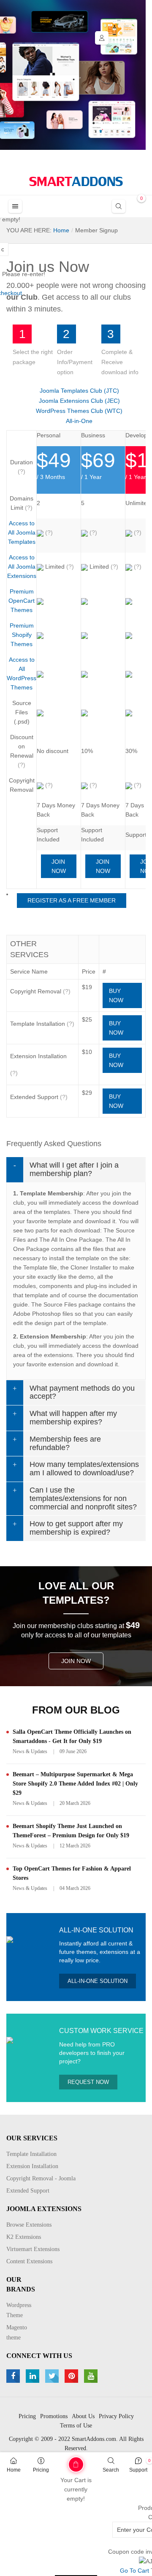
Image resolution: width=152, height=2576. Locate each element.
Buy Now (116, 995)
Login (102, 38)
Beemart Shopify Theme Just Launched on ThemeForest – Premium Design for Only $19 (71, 1831)
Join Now (59, 866)
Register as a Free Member (72, 900)
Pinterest (72, 2376)
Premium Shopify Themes (22, 635)
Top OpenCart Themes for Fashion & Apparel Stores (72, 1873)
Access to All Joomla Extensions (22, 567)
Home (14, 2470)
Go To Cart (63, 2462)
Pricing (41, 2470)
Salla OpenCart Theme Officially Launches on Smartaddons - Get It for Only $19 (72, 1736)
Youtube (92, 2376)
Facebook (14, 2376)
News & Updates (30, 1751)
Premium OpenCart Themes (22, 601)
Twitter (53, 2376)
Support (138, 2470)
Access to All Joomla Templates (22, 532)
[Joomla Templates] (76, 181)
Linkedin (34, 2376)
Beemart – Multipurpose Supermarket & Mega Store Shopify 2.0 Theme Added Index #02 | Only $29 (75, 1784)
